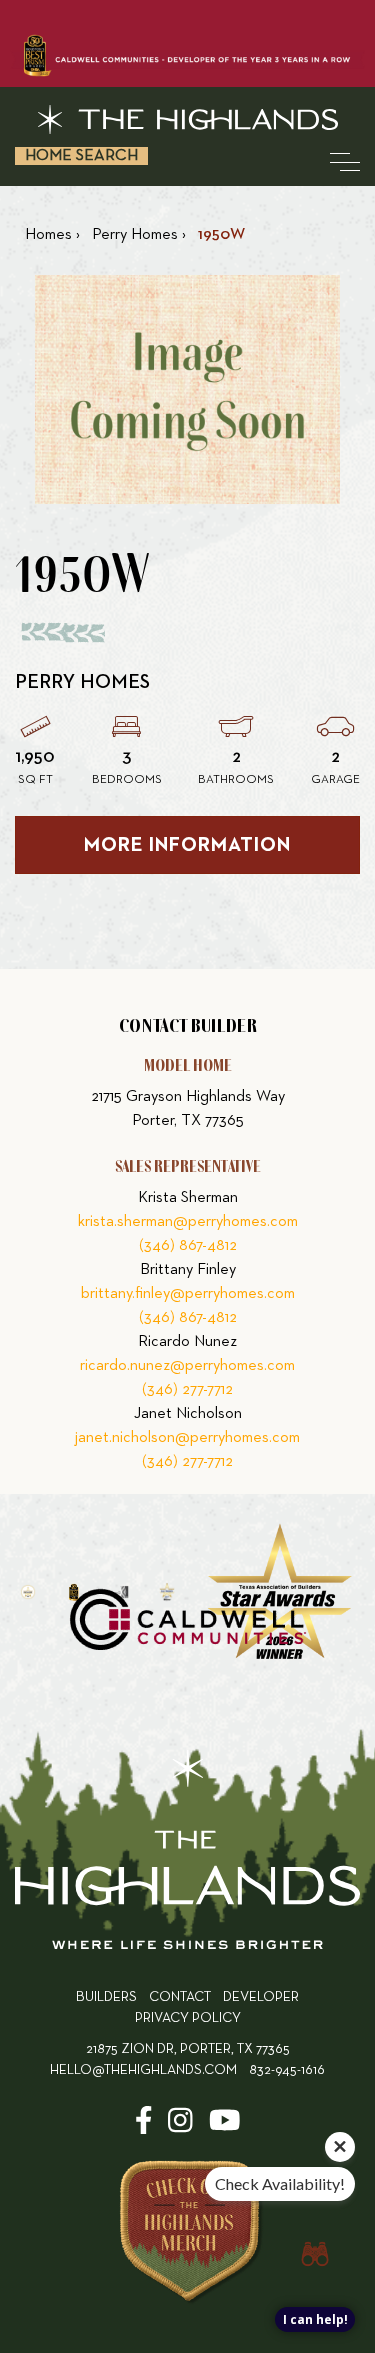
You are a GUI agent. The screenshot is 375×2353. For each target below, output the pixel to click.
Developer (261, 1997)
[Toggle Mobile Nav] (345, 162)
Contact (180, 1997)
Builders (106, 1997)
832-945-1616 (287, 2070)
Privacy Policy (188, 2018)
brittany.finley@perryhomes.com (188, 1294)
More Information (187, 845)
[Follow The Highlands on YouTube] (225, 2127)
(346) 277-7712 (187, 1390)
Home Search (81, 156)
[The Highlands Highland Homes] (187, 119)
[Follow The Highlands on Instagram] (180, 2127)
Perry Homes (82, 682)
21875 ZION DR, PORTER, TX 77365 (188, 2049)
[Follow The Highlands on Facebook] (144, 2127)
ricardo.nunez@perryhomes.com (187, 1366)
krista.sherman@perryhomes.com (188, 1222)
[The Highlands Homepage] (187, 1853)
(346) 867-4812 (188, 1246)
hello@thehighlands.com (143, 2070)
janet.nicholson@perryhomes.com (187, 1438)
